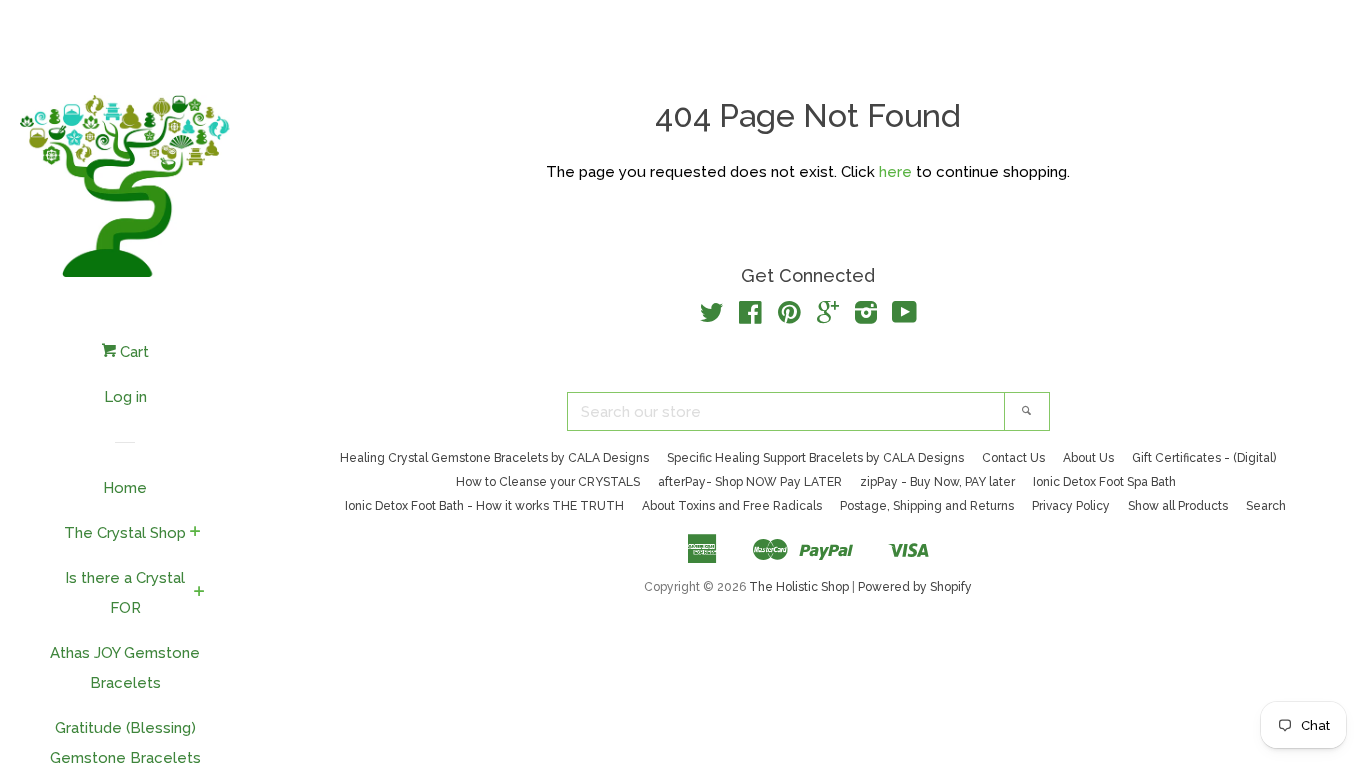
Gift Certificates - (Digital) (1204, 458)
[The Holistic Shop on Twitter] (712, 317)
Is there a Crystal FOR (125, 593)
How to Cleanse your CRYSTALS (548, 482)
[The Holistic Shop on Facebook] (750, 317)
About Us (1088, 458)
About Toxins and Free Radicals (732, 506)
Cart (132, 352)
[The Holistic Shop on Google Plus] (828, 317)
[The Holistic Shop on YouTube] (904, 317)
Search (1266, 506)
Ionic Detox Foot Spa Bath (1104, 482)
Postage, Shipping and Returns (927, 506)
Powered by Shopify (915, 587)
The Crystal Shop (125, 533)
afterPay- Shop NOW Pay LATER (750, 482)
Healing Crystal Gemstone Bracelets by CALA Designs (494, 458)
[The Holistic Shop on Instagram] (866, 317)
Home (125, 488)
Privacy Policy (1071, 506)
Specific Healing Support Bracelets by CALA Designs (815, 458)
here (895, 172)
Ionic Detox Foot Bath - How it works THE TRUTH (484, 506)
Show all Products (1178, 506)
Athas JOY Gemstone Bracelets (125, 668)
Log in (125, 397)
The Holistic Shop (799, 587)
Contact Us (1013, 458)
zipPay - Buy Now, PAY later (937, 482)
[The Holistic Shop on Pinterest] (789, 317)
